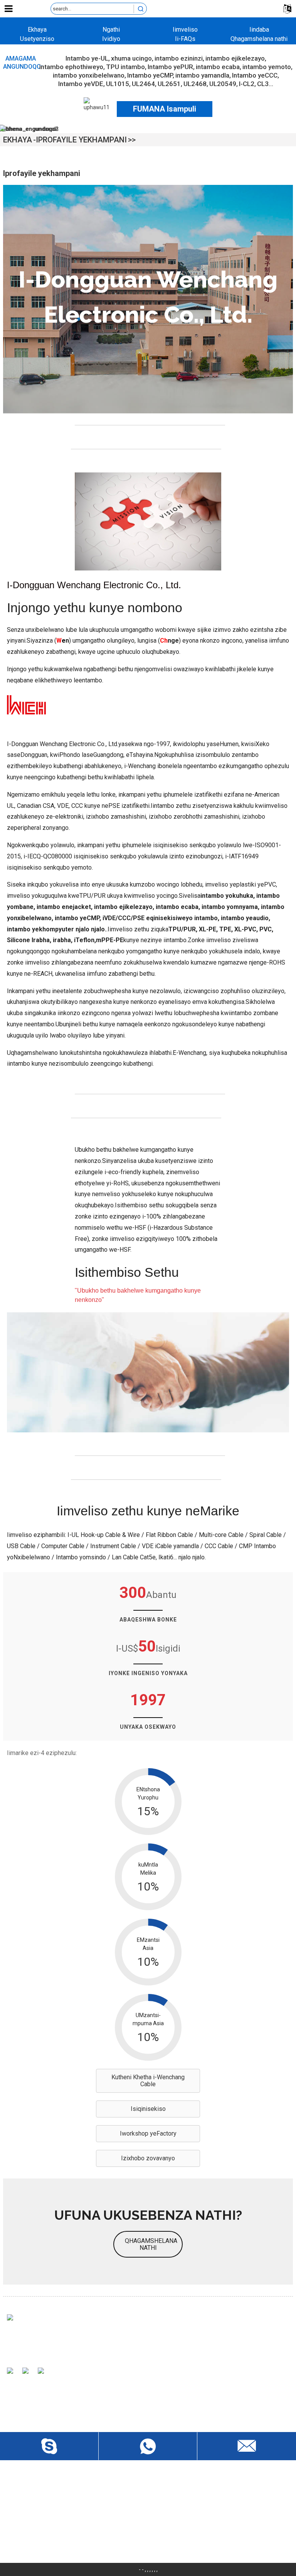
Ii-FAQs (185, 39)
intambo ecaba (218, 67)
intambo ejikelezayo (235, 58)
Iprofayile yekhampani (81, 140)
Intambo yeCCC (255, 75)
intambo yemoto (267, 67)
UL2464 (143, 84)
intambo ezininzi (179, 58)
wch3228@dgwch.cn (46, 2516)
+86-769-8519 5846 (45, 2543)
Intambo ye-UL (87, 58)
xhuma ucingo (131, 58)
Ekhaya (37, 30)
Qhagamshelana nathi (259, 39)
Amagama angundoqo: (21, 63)
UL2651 (169, 84)
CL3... (265, 84)
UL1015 (118, 84)
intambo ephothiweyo (71, 67)
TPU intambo (125, 67)
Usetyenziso (37, 39)
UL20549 (223, 84)
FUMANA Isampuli (165, 109)
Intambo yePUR (170, 67)
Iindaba (259, 30)
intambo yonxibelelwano (89, 75)
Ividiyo (111, 39)
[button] (148, 2081)
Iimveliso (185, 30)
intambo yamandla (202, 75)
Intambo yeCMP (150, 75)
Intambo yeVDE (81, 84)
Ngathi (111, 30)
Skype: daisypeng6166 (48, 2530)
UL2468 (195, 84)
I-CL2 (247, 84)
